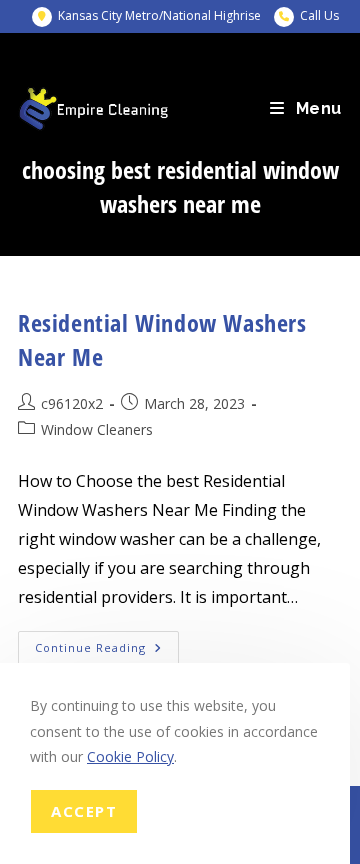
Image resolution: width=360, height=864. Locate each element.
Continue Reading (107, 651)
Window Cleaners (97, 429)
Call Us (319, 15)
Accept (84, 811)
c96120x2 (72, 403)
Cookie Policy (130, 756)
